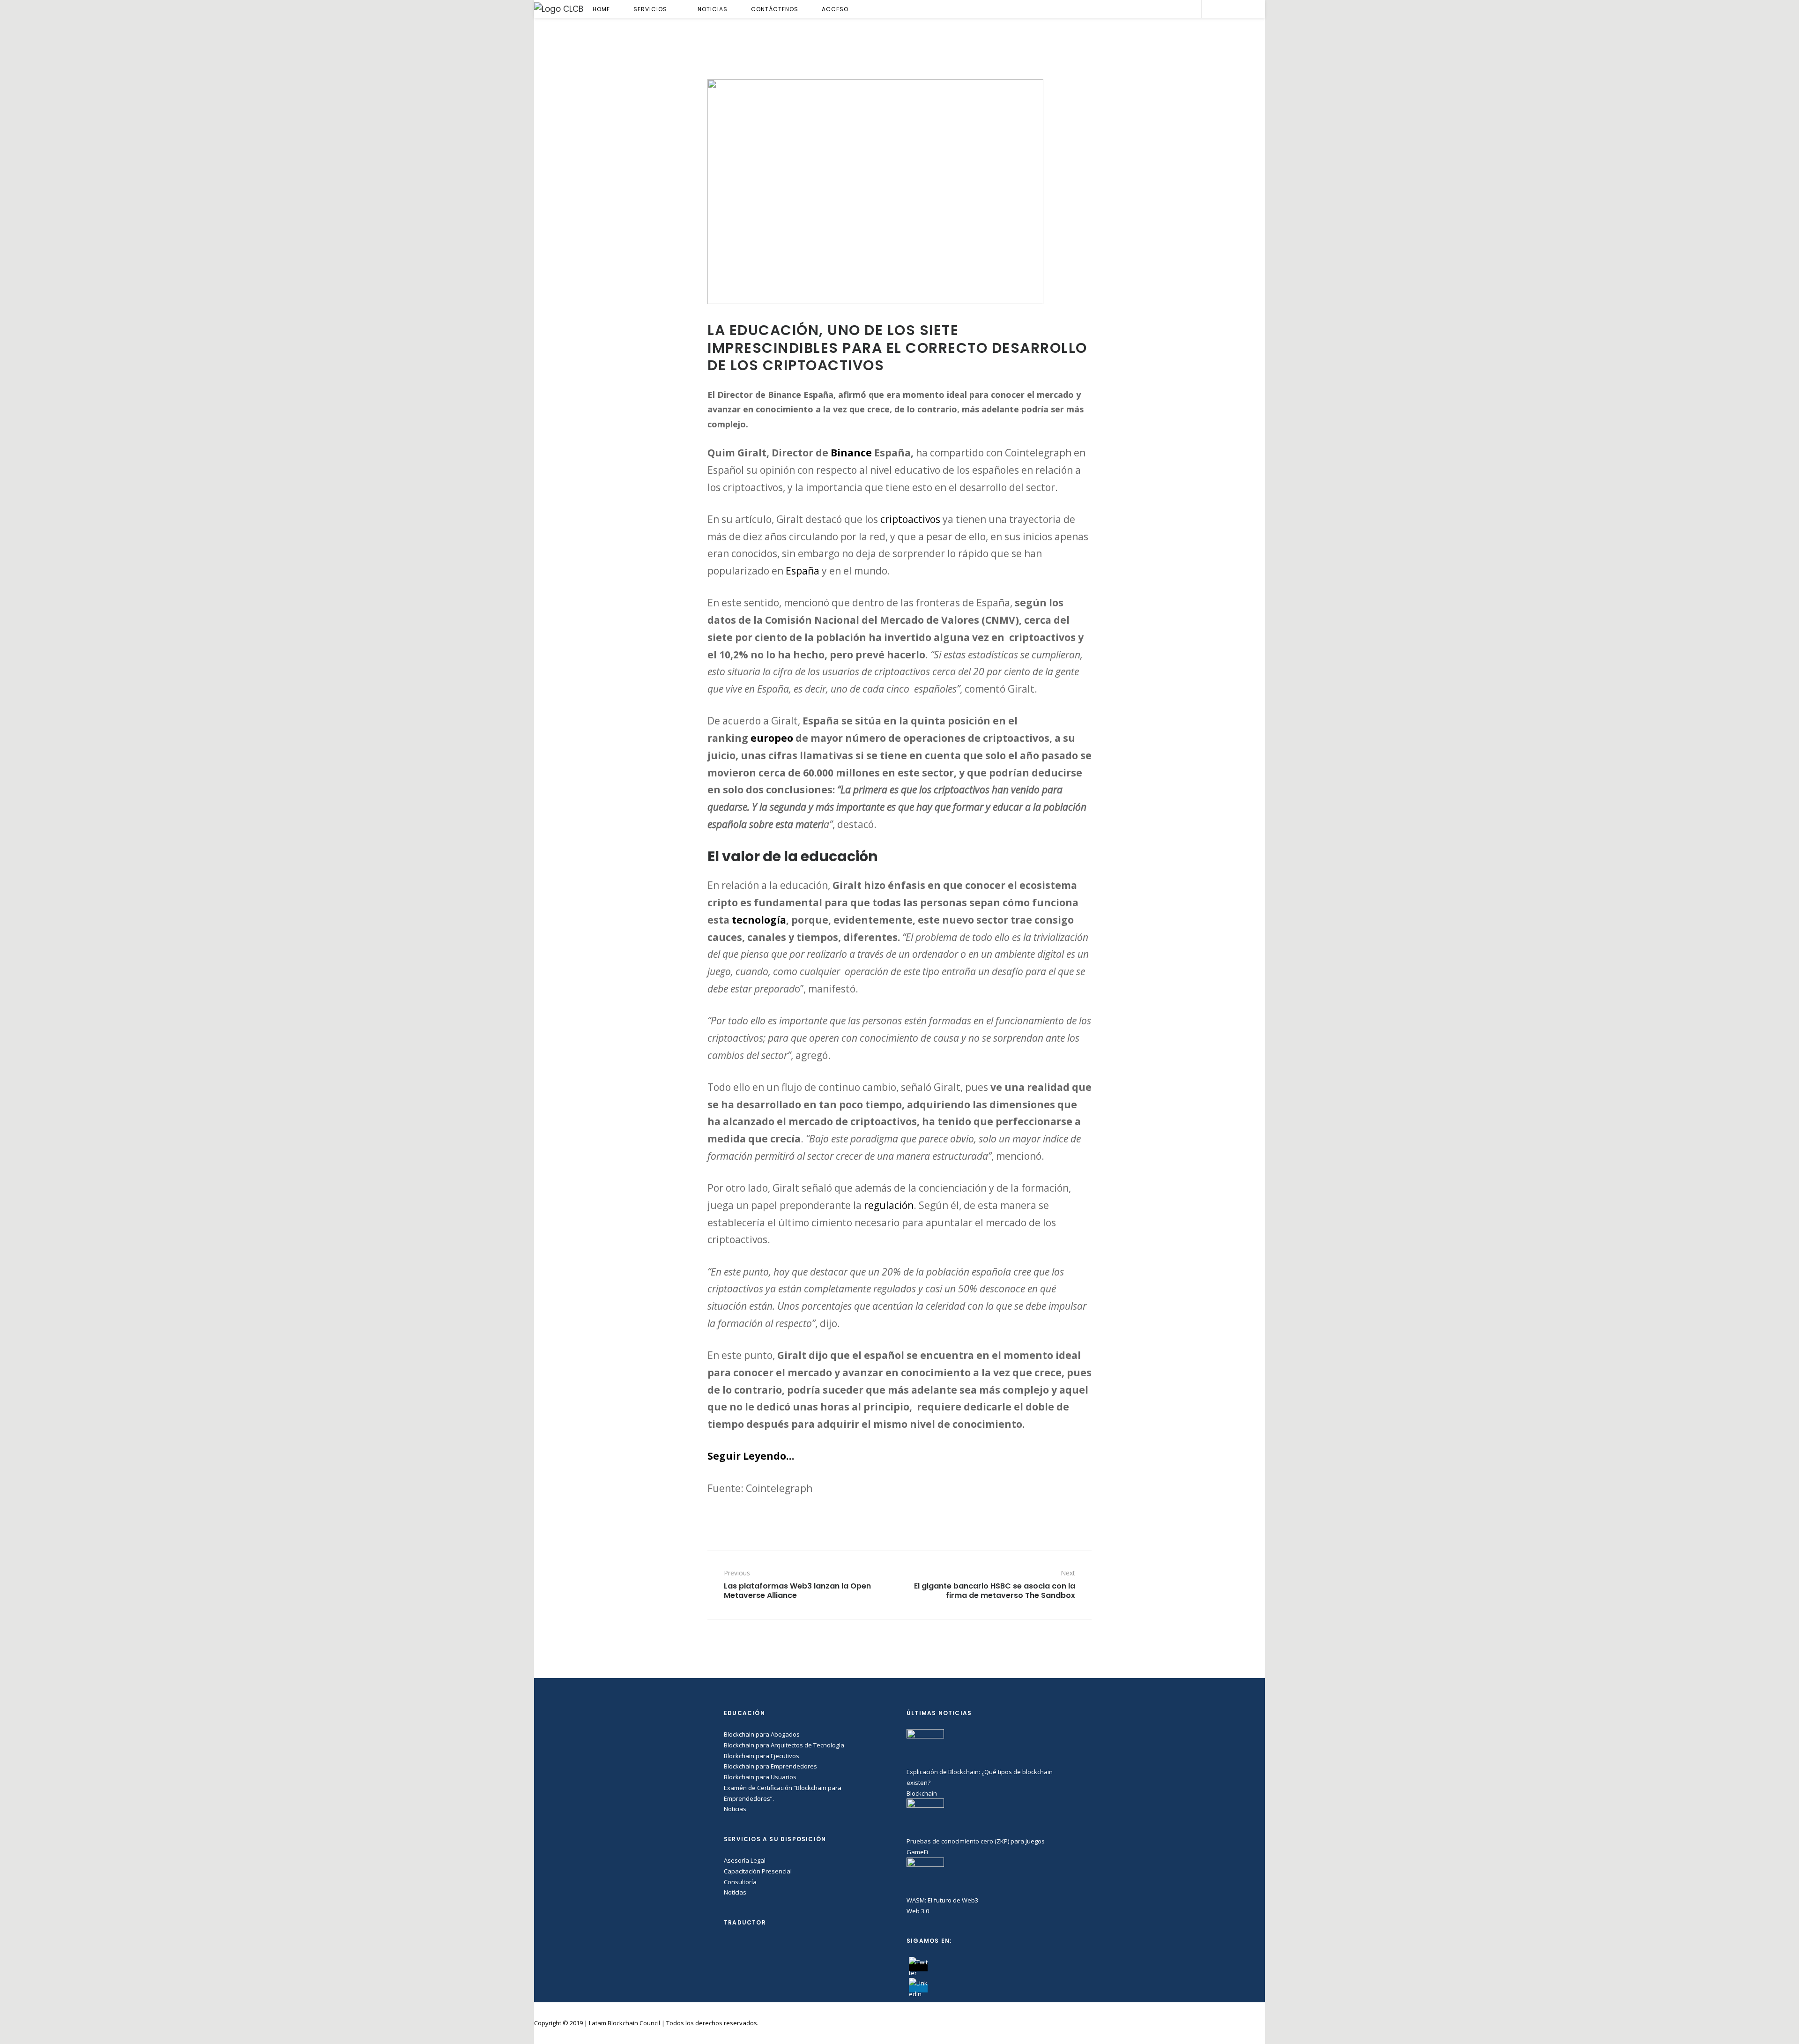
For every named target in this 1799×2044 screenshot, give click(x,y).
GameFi (917, 1852)
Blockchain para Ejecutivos (762, 1756)
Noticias (713, 9)
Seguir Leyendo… (751, 1456)
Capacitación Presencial (758, 1871)
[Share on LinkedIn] (1089, 1527)
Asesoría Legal (745, 1860)
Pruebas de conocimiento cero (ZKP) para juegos (976, 1841)
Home (601, 9)
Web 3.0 (918, 1911)
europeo (772, 738)
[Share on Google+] (1065, 1527)
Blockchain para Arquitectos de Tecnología (784, 1745)
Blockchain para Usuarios (760, 1777)
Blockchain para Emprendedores (770, 1766)
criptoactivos (910, 519)
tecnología (759, 920)
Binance (851, 453)
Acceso (835, 9)
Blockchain (922, 1793)
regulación (889, 1205)
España (803, 571)
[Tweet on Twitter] (1052, 1527)
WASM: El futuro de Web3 (942, 1900)
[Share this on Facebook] (1040, 1527)
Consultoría (740, 1882)
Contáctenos (775, 9)
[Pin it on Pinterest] (1077, 1527)
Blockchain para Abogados (762, 1734)
